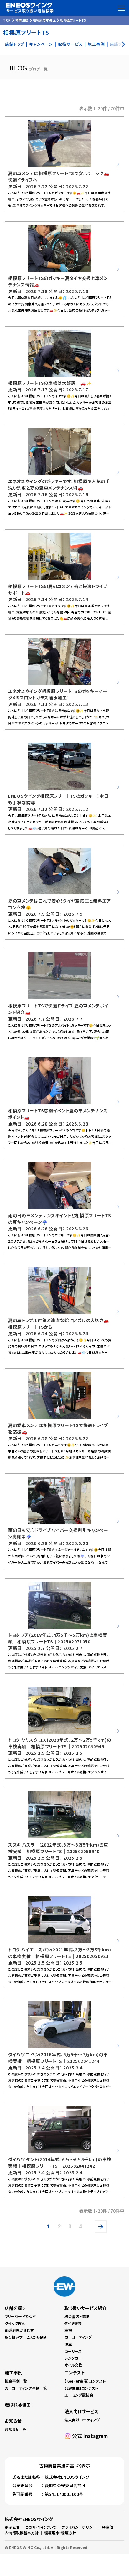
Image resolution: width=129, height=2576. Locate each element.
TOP (7, 20)
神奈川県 (22, 20)
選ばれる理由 (18, 2404)
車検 (68, 2330)
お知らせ (13, 2421)
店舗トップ (15, 44)
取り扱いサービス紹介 (85, 2308)
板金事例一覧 (16, 2381)
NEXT (102, 2227)
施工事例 (96, 44)
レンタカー (73, 2358)
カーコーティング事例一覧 (26, 2388)
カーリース (73, 2351)
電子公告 (12, 2527)
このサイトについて (41, 2527)
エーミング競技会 (79, 2395)
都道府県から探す (19, 2330)
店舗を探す (15, 2308)
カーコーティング (78, 2337)
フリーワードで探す (20, 2316)
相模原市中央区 (44, 20)
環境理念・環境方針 (60, 2533)
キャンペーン (41, 44)
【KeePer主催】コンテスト (85, 2381)
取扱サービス (70, 44)
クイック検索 (15, 2323)
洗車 (68, 2344)
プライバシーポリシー (79, 2527)
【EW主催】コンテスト (81, 2388)
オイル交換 (73, 2365)
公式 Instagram (90, 2436)
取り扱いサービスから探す (26, 2337)
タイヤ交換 (73, 2323)
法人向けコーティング (82, 2420)
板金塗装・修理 (77, 2316)
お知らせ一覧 (16, 2429)
